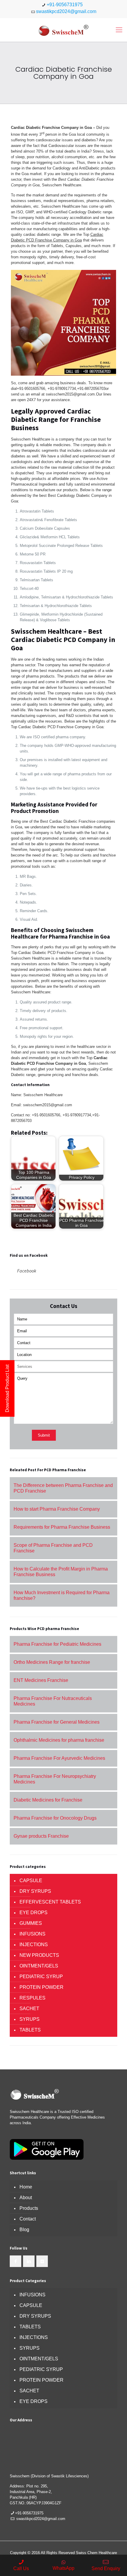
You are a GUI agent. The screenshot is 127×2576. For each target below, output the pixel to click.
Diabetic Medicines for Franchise (48, 1800)
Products (29, 2208)
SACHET (29, 2009)
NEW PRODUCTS (39, 1955)
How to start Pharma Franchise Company (57, 1509)
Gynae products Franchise (41, 1836)
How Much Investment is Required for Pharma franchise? (62, 1595)
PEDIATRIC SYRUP (41, 1977)
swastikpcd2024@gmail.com (66, 11)
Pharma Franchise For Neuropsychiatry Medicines (55, 1779)
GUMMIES (31, 1923)
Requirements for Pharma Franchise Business (62, 1527)
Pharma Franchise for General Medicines (57, 1722)
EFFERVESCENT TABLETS (50, 1902)
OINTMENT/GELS (39, 1966)
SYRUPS (30, 2019)
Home (26, 2187)
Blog (24, 2230)
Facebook (27, 1271)
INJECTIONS (34, 1945)
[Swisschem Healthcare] (63, 30)
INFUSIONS (32, 1934)
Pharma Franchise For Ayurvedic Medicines (59, 1758)
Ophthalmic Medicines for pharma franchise (59, 1740)
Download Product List (7, 1388)
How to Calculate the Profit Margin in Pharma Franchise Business (61, 1572)
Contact (28, 2219)
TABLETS (30, 2030)
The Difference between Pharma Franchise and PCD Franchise (63, 1488)
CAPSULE (31, 1881)
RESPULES (32, 1998)
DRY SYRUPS (35, 1891)
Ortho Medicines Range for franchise (52, 1662)
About (26, 2198)
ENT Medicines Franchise (41, 1680)
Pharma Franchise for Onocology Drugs (55, 1818)
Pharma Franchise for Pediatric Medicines (57, 1644)
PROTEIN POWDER (41, 1987)
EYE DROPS (34, 1913)
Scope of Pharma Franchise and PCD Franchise (53, 1548)
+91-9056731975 (65, 5)
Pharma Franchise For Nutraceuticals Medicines (53, 1701)
